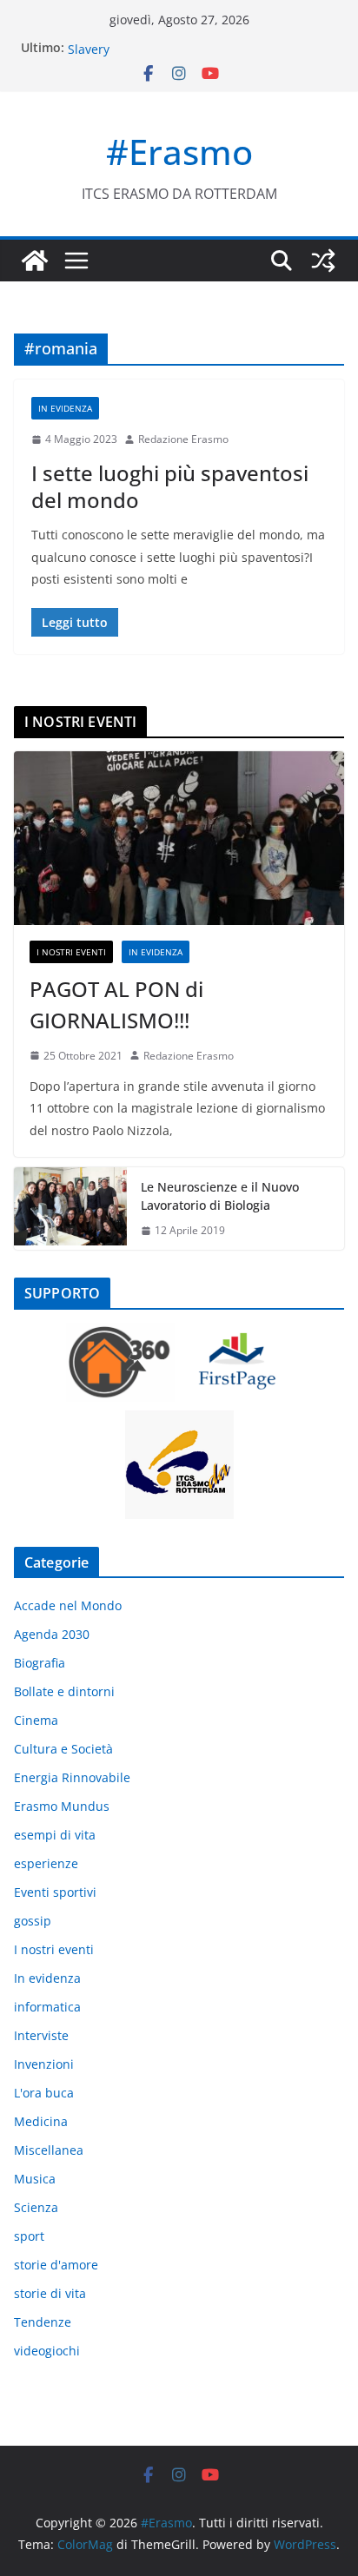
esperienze (46, 1863)
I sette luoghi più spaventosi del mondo (170, 486)
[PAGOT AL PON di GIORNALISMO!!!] (179, 838)
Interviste (41, 2035)
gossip (33, 1921)
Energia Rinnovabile (72, 1777)
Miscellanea (49, 2150)
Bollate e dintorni (64, 1691)
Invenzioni (44, 2064)
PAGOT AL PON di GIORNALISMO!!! (116, 1004)
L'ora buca (44, 2093)
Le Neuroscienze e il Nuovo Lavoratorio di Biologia (220, 1196)
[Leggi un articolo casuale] (323, 261)
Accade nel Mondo (68, 1605)
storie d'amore (56, 2265)
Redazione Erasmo (183, 439)
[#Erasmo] (35, 261)
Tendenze (43, 2322)
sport (29, 2236)
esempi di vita (55, 1835)
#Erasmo (179, 152)
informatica (47, 2007)
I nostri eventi (71, 952)
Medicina (41, 2121)
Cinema (36, 1720)
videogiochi (47, 2351)
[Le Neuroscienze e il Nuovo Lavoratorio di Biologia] (70, 1209)
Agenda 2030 (52, 1634)
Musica (35, 2179)
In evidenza (65, 408)
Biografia (40, 1663)
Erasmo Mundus (62, 1806)
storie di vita (50, 2293)
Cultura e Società (63, 1749)
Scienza (36, 2207)
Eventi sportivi (55, 1892)
